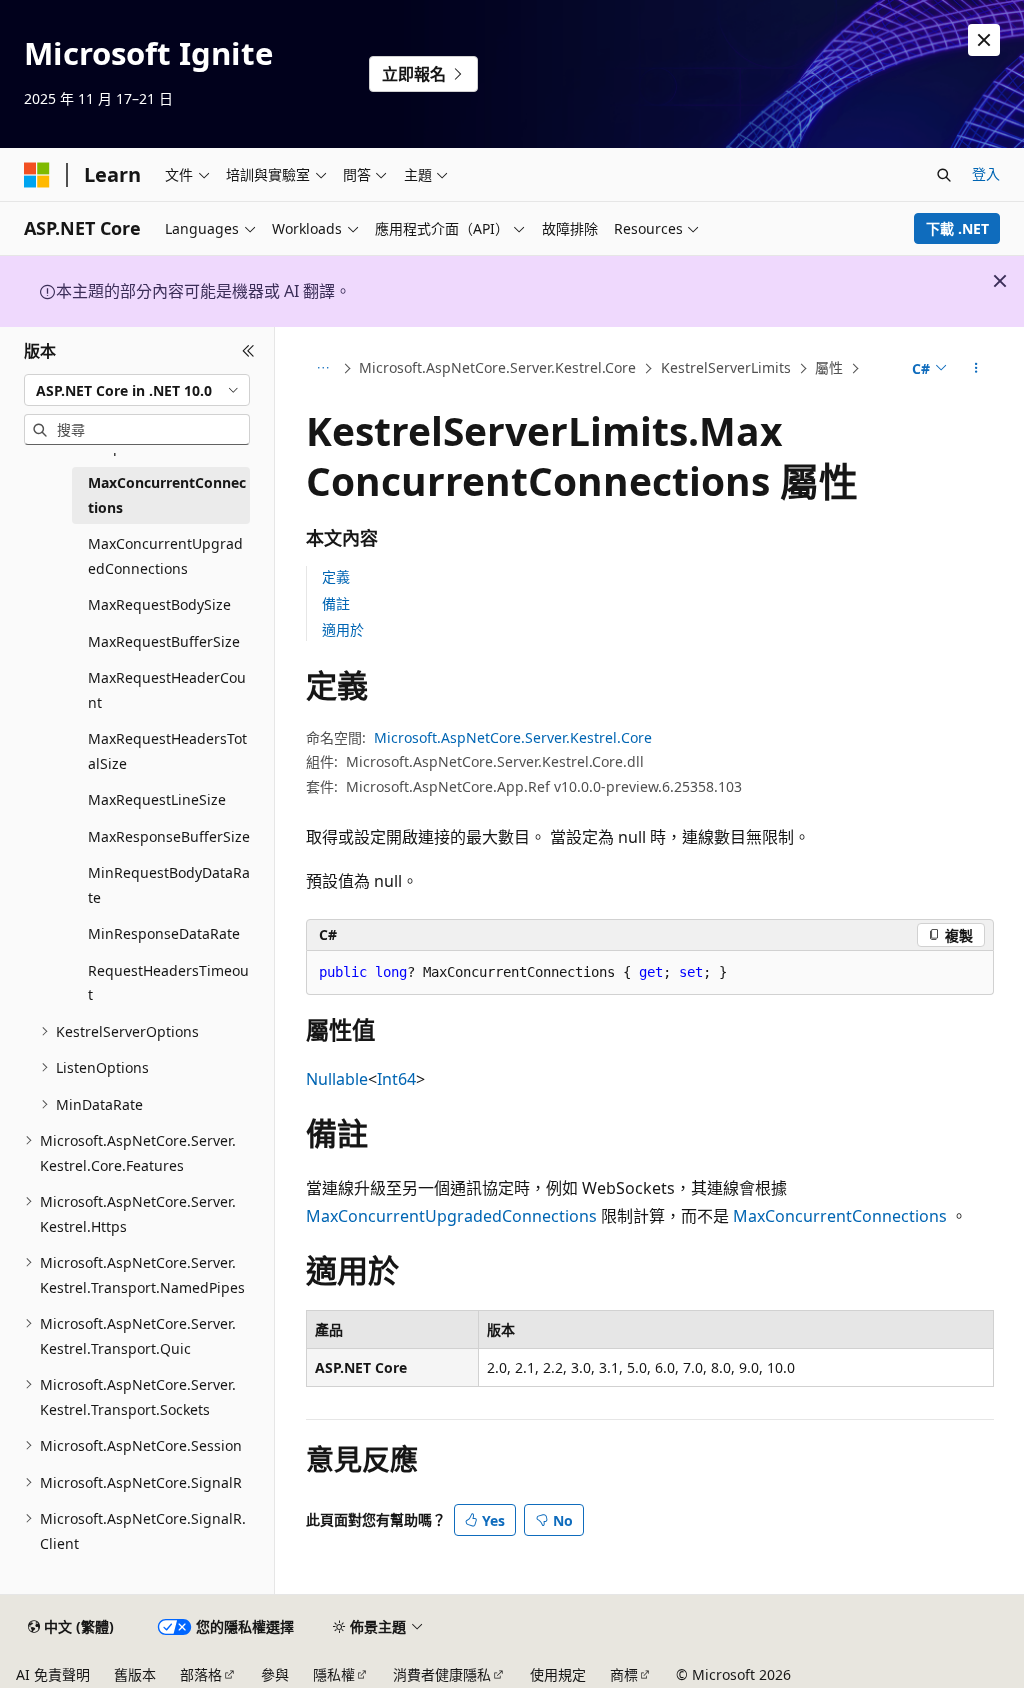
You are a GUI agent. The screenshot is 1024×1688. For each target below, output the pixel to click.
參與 (275, 1674)
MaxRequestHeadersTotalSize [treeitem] (167, 751)
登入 (986, 173)
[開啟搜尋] (944, 175)
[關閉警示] (984, 40)
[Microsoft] (37, 175)
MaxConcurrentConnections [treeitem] (167, 495)
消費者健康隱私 (442, 1674)
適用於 (343, 629)
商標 (624, 1674)
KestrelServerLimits (726, 367)
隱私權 (334, 1674)
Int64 (396, 1079)
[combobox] (137, 390)
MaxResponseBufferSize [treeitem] (169, 836)
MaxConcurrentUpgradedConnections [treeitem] (165, 556)
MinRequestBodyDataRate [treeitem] (169, 885)
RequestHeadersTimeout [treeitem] (168, 983)
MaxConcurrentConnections (840, 1216)
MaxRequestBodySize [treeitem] (159, 604)
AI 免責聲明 (53, 1674)
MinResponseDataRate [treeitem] (164, 933)
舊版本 (135, 1674)
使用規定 (558, 1674)
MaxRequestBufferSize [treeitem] (164, 641)
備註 (336, 603)
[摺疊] (248, 351)
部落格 (201, 1674)
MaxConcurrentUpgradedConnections (451, 1216)
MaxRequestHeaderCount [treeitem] (167, 690)
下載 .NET (957, 228)
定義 (336, 576)
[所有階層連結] (323, 369)
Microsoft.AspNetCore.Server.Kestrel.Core (497, 367)
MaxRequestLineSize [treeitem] (157, 799)
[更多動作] (975, 369)
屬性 (829, 367)
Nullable (337, 1079)
